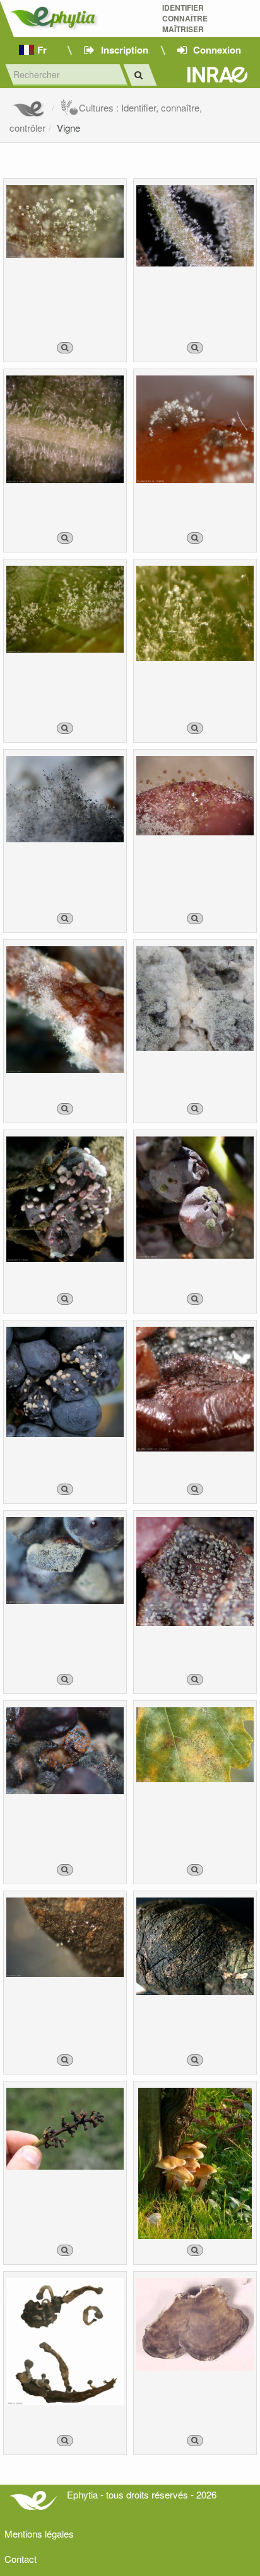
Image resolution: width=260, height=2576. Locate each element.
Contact (21, 2559)
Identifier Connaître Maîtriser (185, 19)
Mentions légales (39, 2533)
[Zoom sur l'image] (65, 348)
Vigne (68, 128)
